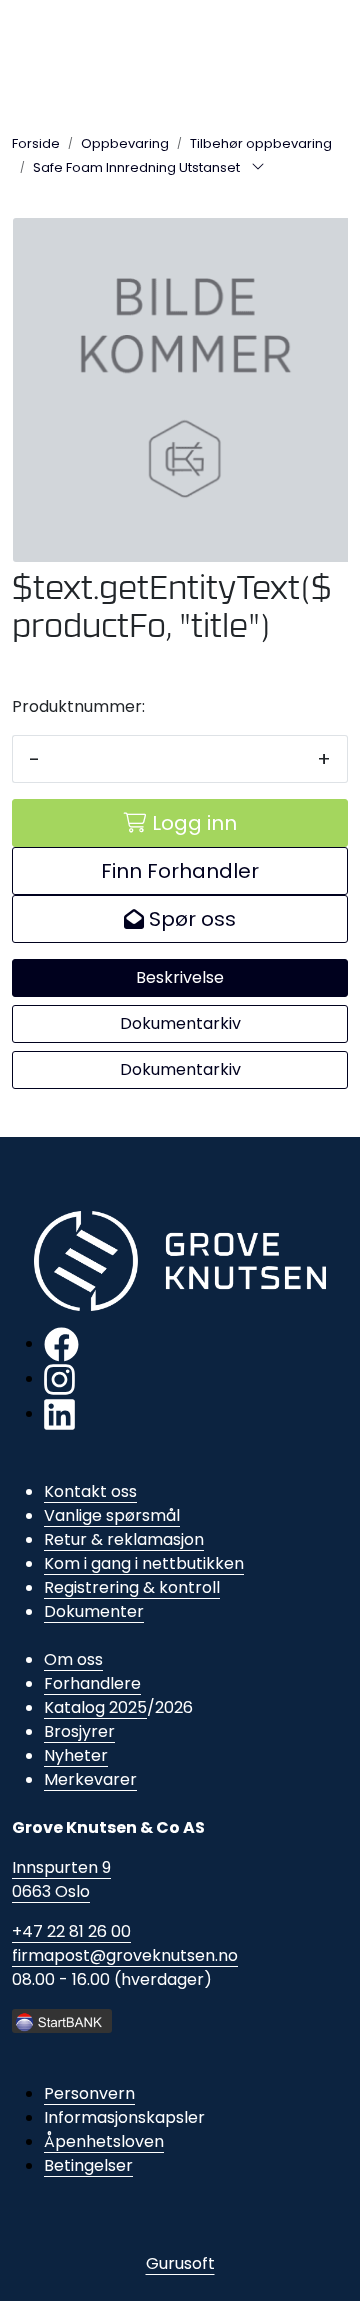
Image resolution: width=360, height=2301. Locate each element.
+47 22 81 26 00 (71, 1931)
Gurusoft (180, 2263)
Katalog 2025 (95, 1707)
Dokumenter (94, 1611)
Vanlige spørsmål (112, 1515)
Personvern (89, 2093)
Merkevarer (90, 1779)
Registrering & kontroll (132, 1587)
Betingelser (88, 2165)
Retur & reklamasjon (124, 1539)
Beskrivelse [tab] (180, 977)
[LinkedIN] (59, 1413)
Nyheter (76, 1755)
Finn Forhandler (180, 871)
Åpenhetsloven (104, 2141)
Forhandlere (92, 1683)
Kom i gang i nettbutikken (144, 1563)
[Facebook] (61, 1343)
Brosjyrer (79, 1731)
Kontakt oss (90, 1491)
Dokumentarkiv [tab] (180, 1023)
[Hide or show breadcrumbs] (258, 168)
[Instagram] (59, 1378)
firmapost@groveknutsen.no (125, 1955)
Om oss (73, 1659)
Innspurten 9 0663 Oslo (61, 1879)
